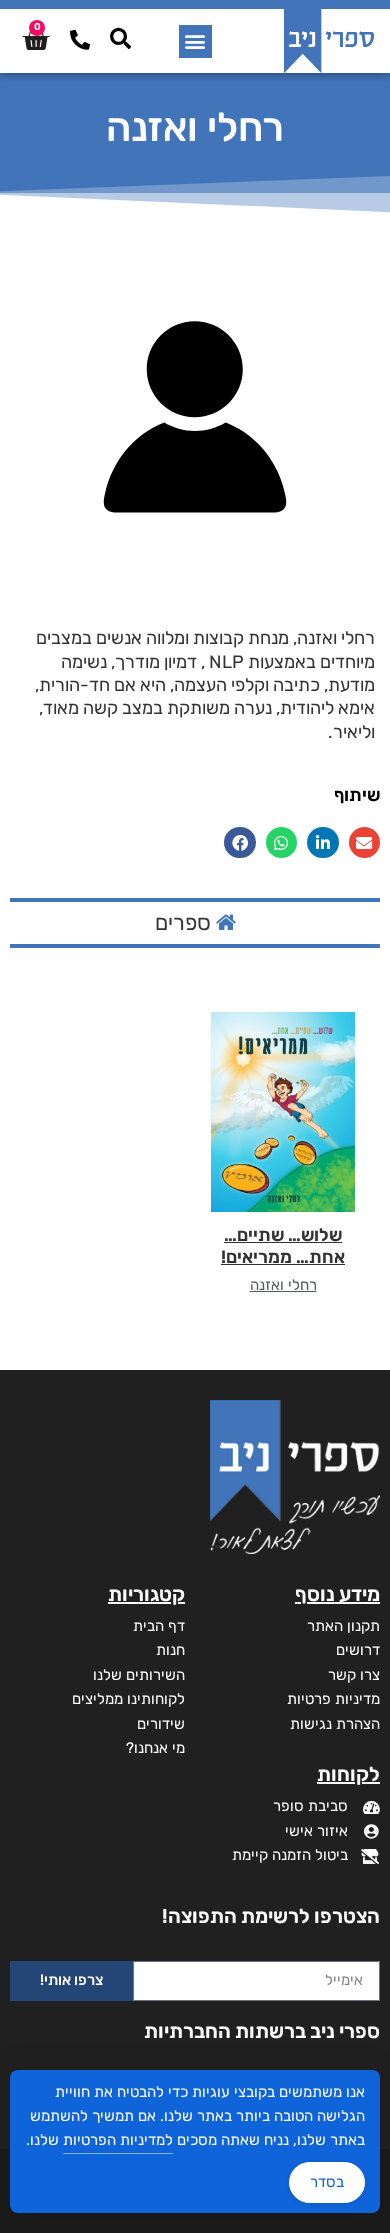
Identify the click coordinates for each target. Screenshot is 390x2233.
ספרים (185, 922)
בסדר (327, 2182)
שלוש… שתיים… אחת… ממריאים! (283, 1246)
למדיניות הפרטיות (118, 2140)
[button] (195, 41)
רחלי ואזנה (283, 1285)
